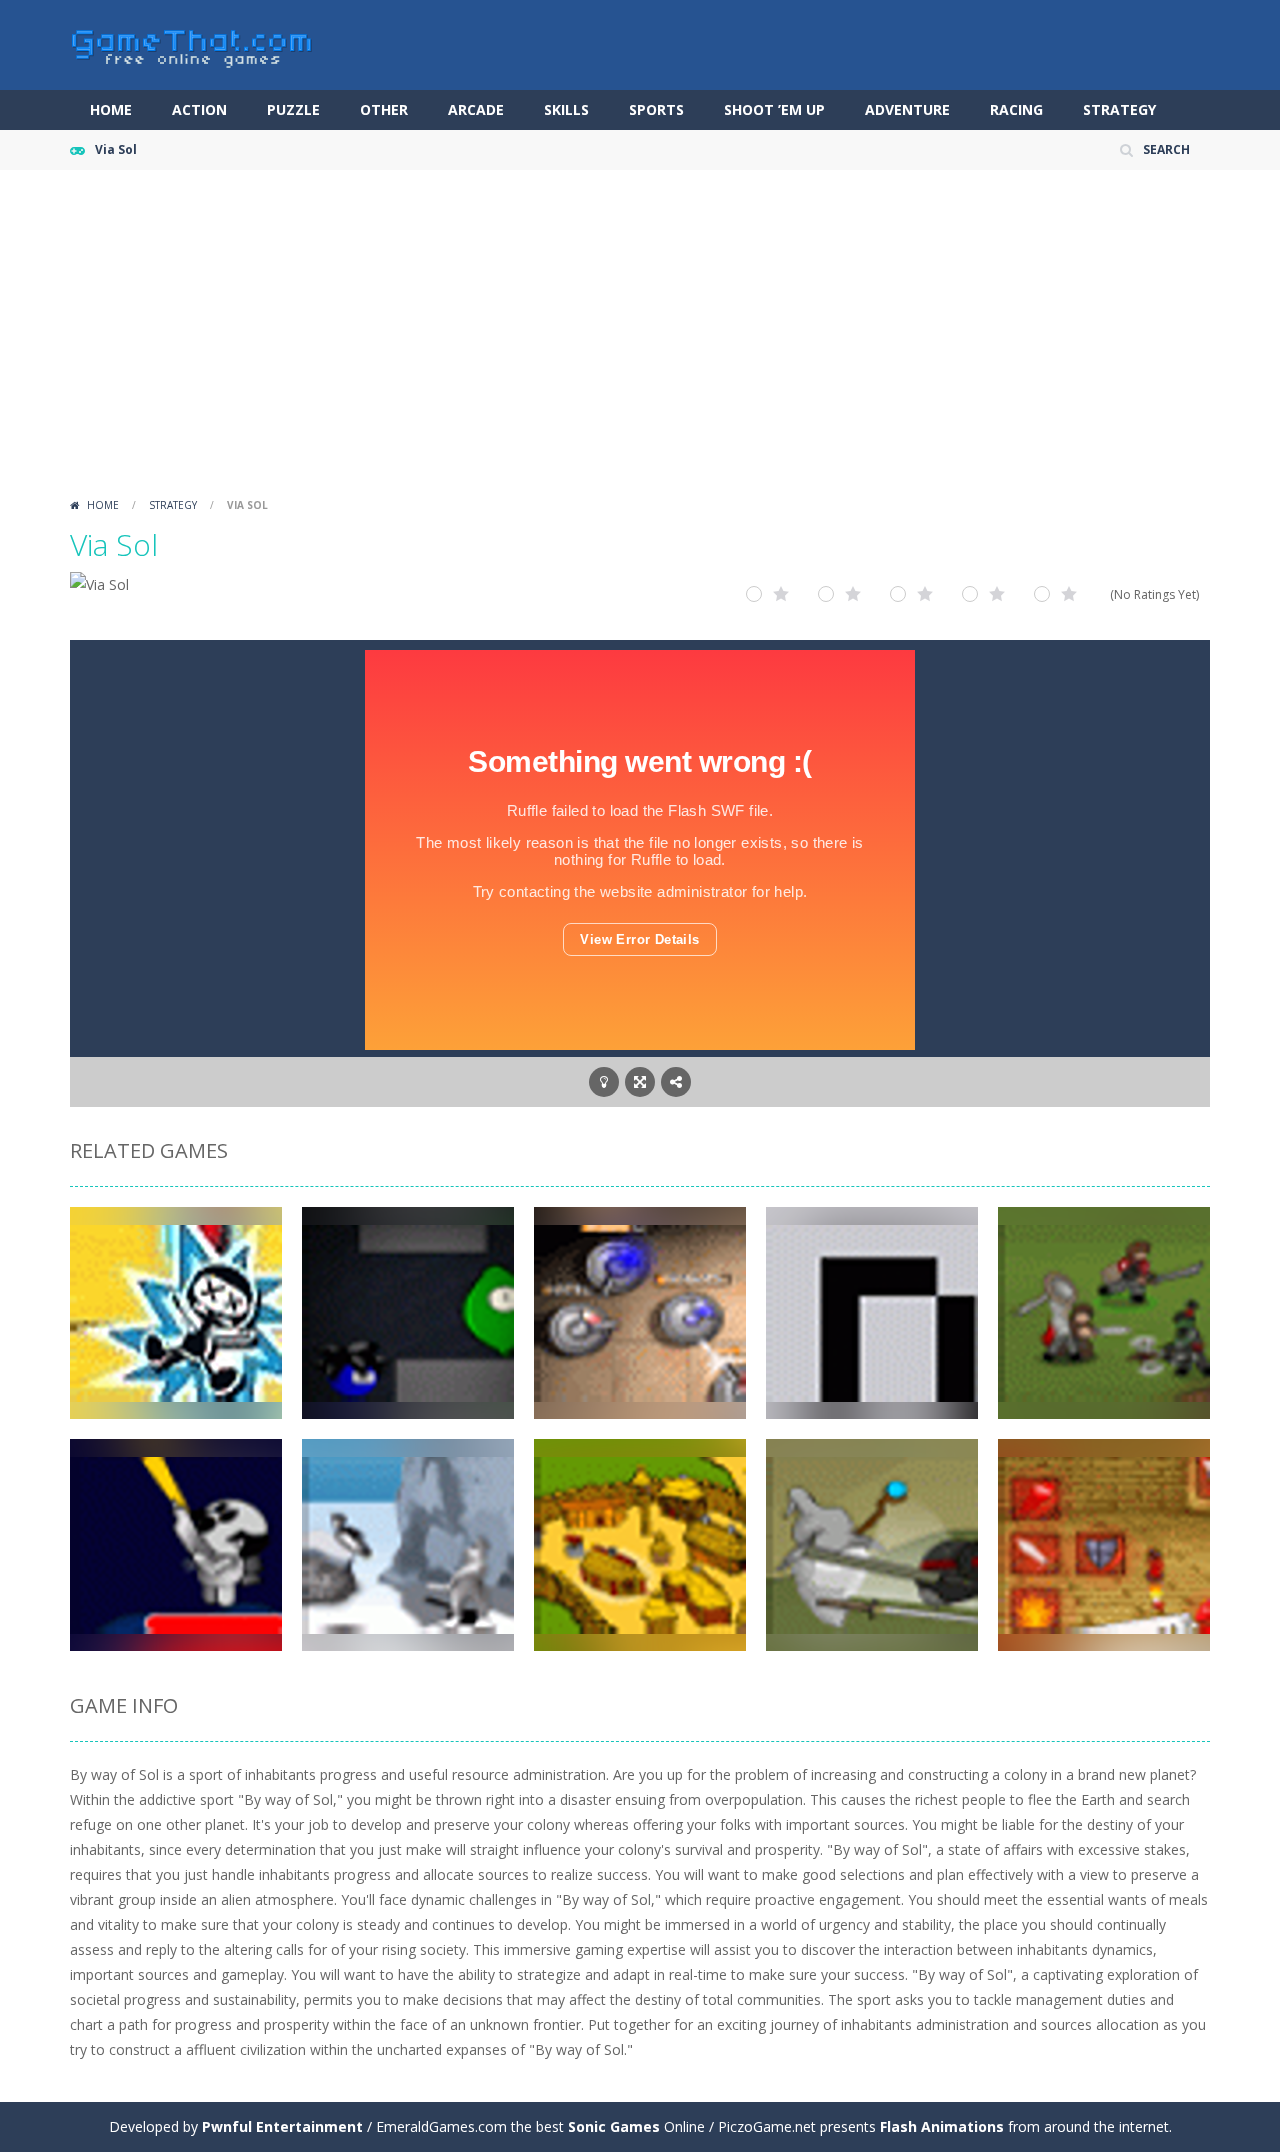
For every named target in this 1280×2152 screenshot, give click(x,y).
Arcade (476, 109)
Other (384, 109)
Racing (1016, 109)
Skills (566, 109)
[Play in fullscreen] (640, 1082)
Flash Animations (942, 2126)
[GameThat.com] (192, 43)
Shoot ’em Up (774, 109)
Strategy (1119, 109)
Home (111, 109)
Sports (656, 109)
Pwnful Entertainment (282, 2126)
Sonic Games (614, 2126)
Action (199, 109)
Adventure (907, 109)
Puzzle (293, 109)
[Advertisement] (640, 340)
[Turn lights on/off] (604, 1082)
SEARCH (1166, 149)
